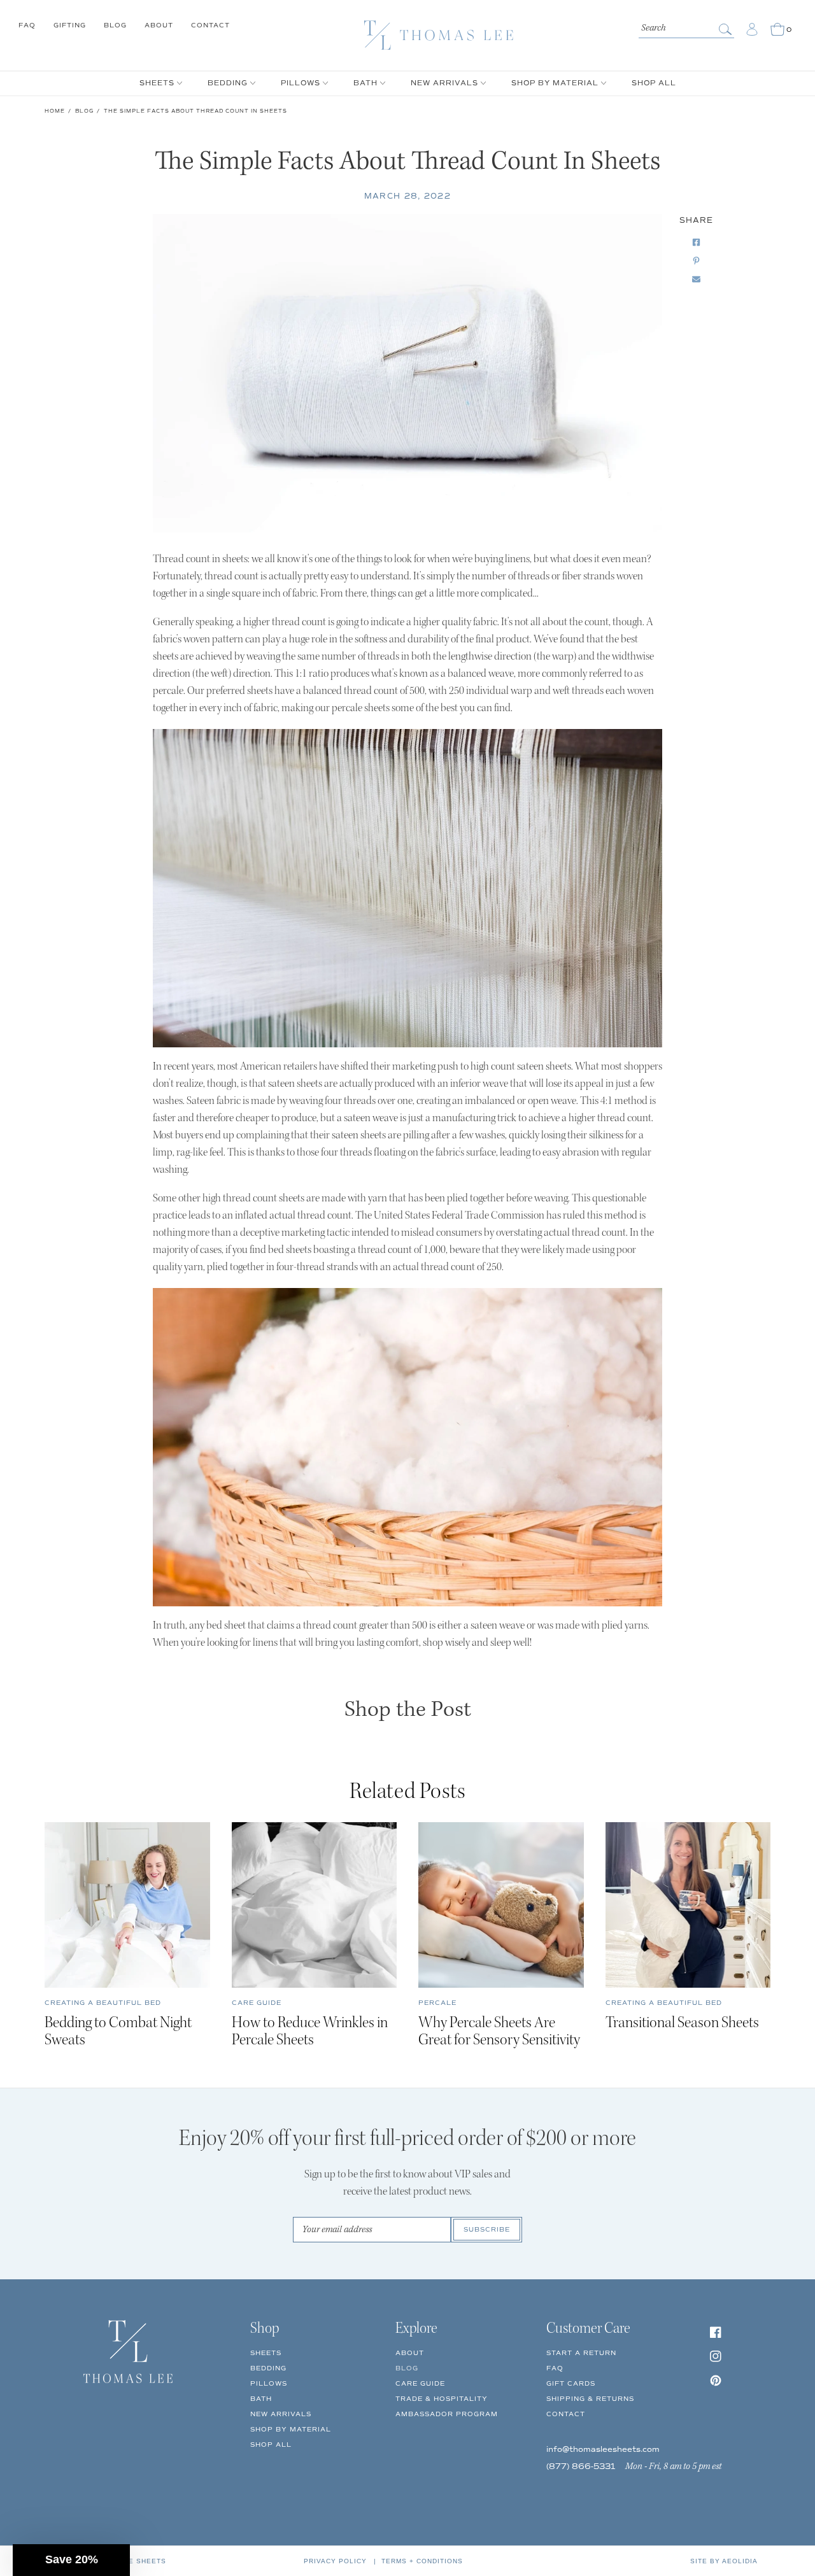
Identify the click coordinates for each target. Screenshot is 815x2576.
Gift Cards (571, 2383)
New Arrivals (281, 2414)
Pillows (269, 2383)
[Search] (726, 29)
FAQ (27, 25)
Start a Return (581, 2353)
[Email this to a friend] (696, 280)
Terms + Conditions (422, 2561)
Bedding (268, 2368)
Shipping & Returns (590, 2399)
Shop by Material (291, 2429)
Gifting (70, 25)
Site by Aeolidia (724, 2561)
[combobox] (686, 27)
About (159, 25)
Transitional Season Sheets (682, 2024)
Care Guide (420, 2383)
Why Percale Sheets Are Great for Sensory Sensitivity (499, 2032)
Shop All (271, 2445)
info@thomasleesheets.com (603, 2450)
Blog (115, 25)
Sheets (266, 2353)
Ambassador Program (447, 2414)
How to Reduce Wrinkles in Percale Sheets (310, 2032)
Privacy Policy (335, 2561)
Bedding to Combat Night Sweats (118, 2032)
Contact (210, 25)
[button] (71, 2560)
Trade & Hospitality (442, 2399)
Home (55, 111)
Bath (261, 2399)
